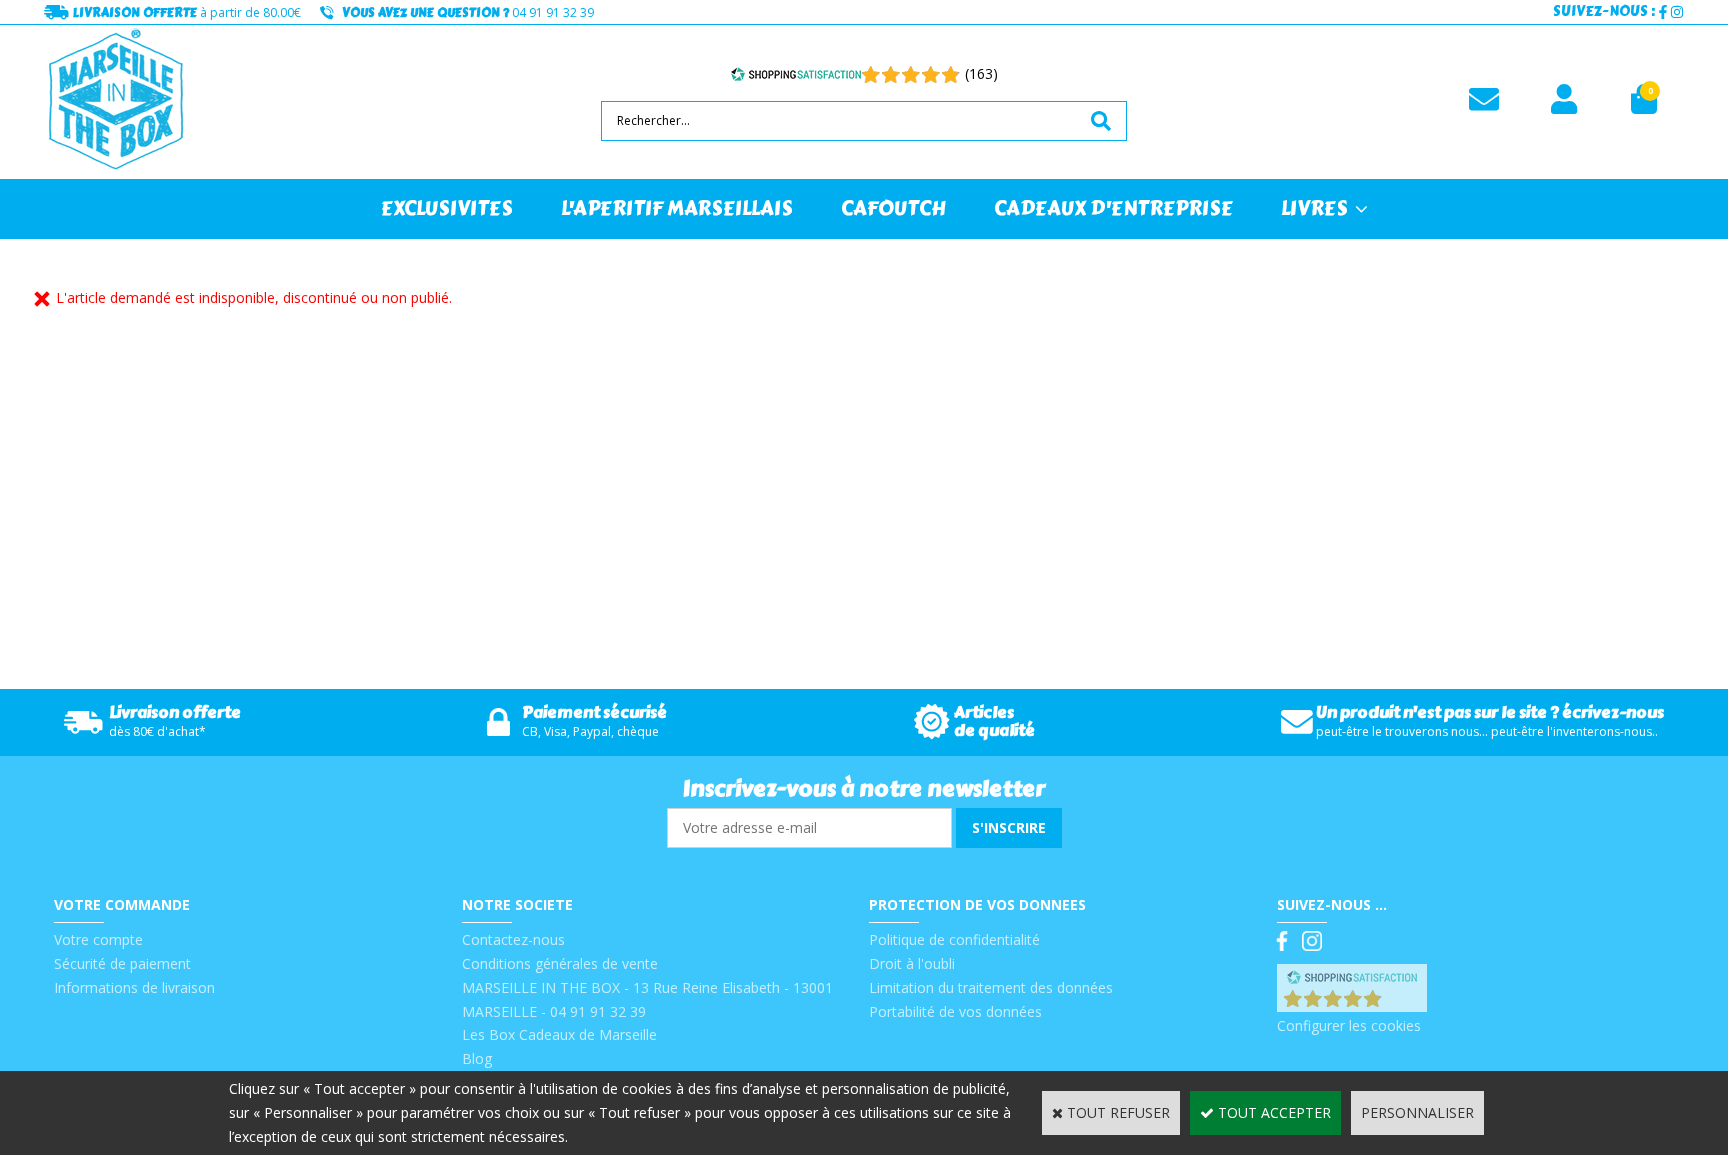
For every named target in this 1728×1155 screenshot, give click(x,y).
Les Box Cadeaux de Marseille (559, 1034)
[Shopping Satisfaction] (796, 74)
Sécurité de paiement (122, 963)
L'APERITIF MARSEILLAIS (677, 208)
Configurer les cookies (1349, 1025)
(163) (981, 73)
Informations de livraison (134, 987)
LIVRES (1314, 208)
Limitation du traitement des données (991, 987)
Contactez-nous (513, 939)
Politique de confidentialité (954, 939)
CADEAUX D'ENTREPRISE (1113, 208)
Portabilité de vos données (955, 1011)
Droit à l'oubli (912, 963)
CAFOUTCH (893, 208)
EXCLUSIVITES (447, 208)
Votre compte (98, 939)
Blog (477, 1058)
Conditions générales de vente (560, 963)
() (1403, 1001)
